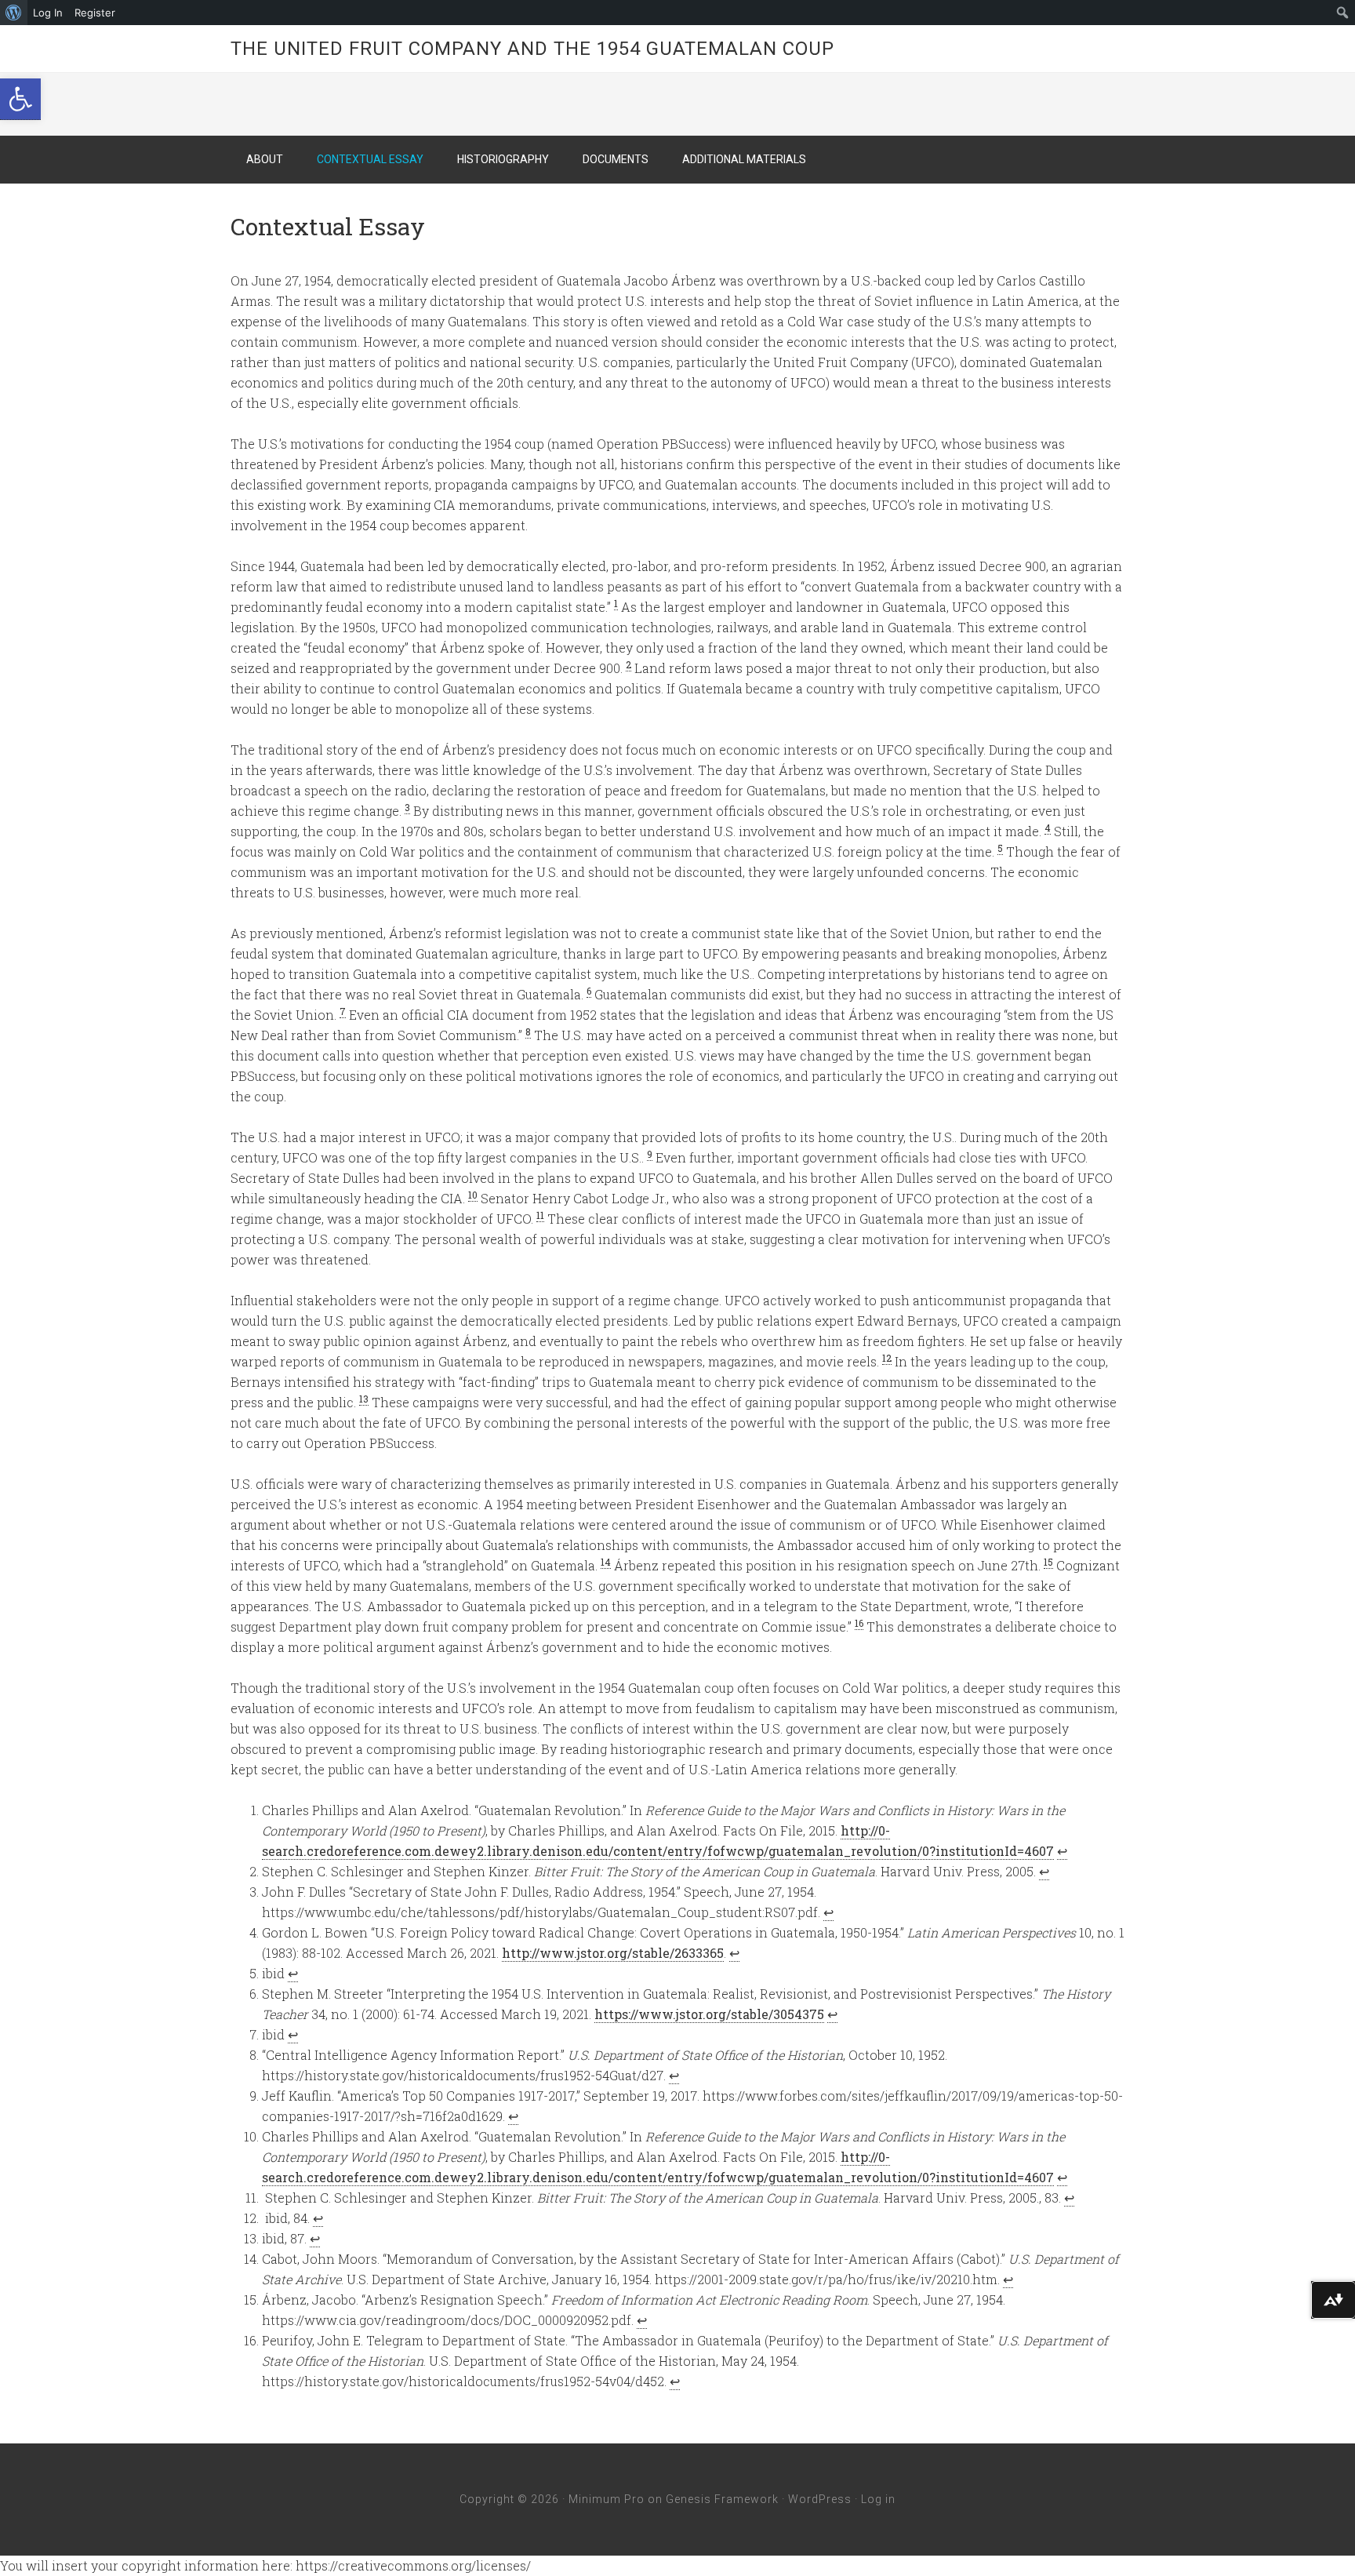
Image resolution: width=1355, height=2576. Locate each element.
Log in (878, 2499)
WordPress (820, 2499)
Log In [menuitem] (48, 13)
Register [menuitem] (95, 13)
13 (364, 1399)
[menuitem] (14, 13)
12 (887, 1358)
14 (606, 1562)
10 (473, 1195)
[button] (20, 99)
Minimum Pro (607, 2499)
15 (1048, 1562)
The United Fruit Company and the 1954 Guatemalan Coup (532, 49)
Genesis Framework (722, 2499)
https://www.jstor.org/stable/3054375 (709, 2014)
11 (540, 1215)
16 (859, 1623)
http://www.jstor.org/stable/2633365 (613, 1953)
